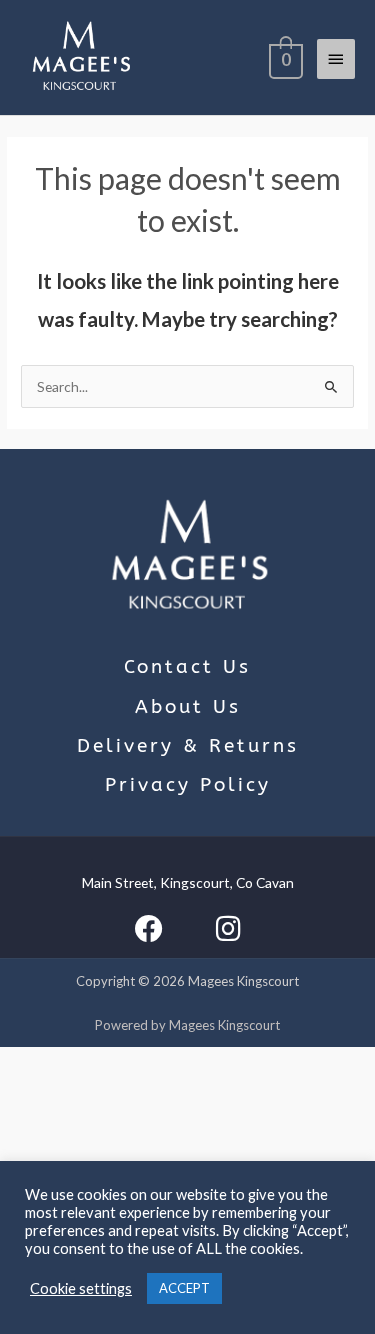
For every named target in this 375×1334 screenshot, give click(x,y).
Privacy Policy (188, 785)
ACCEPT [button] (184, 1288)
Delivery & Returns (188, 746)
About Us (188, 707)
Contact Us (187, 667)
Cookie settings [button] (81, 1288)
